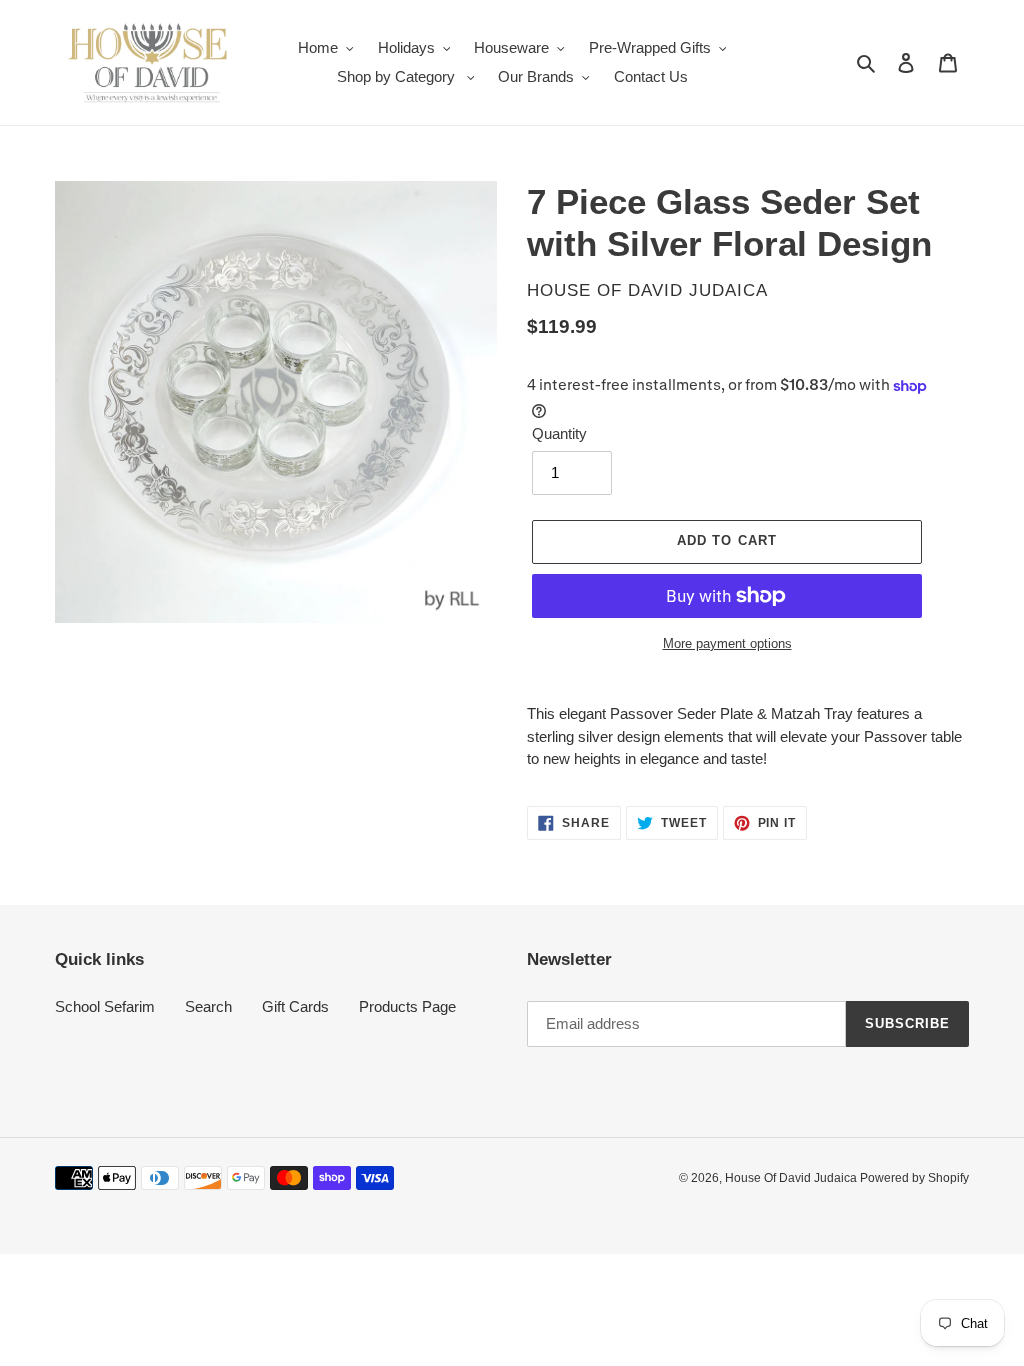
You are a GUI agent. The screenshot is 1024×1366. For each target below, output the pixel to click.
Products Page (407, 1006)
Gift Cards (295, 1006)
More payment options (727, 643)
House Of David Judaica (792, 1178)
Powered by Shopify (914, 1178)
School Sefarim (105, 1006)
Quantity (559, 433)
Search (208, 1006)
